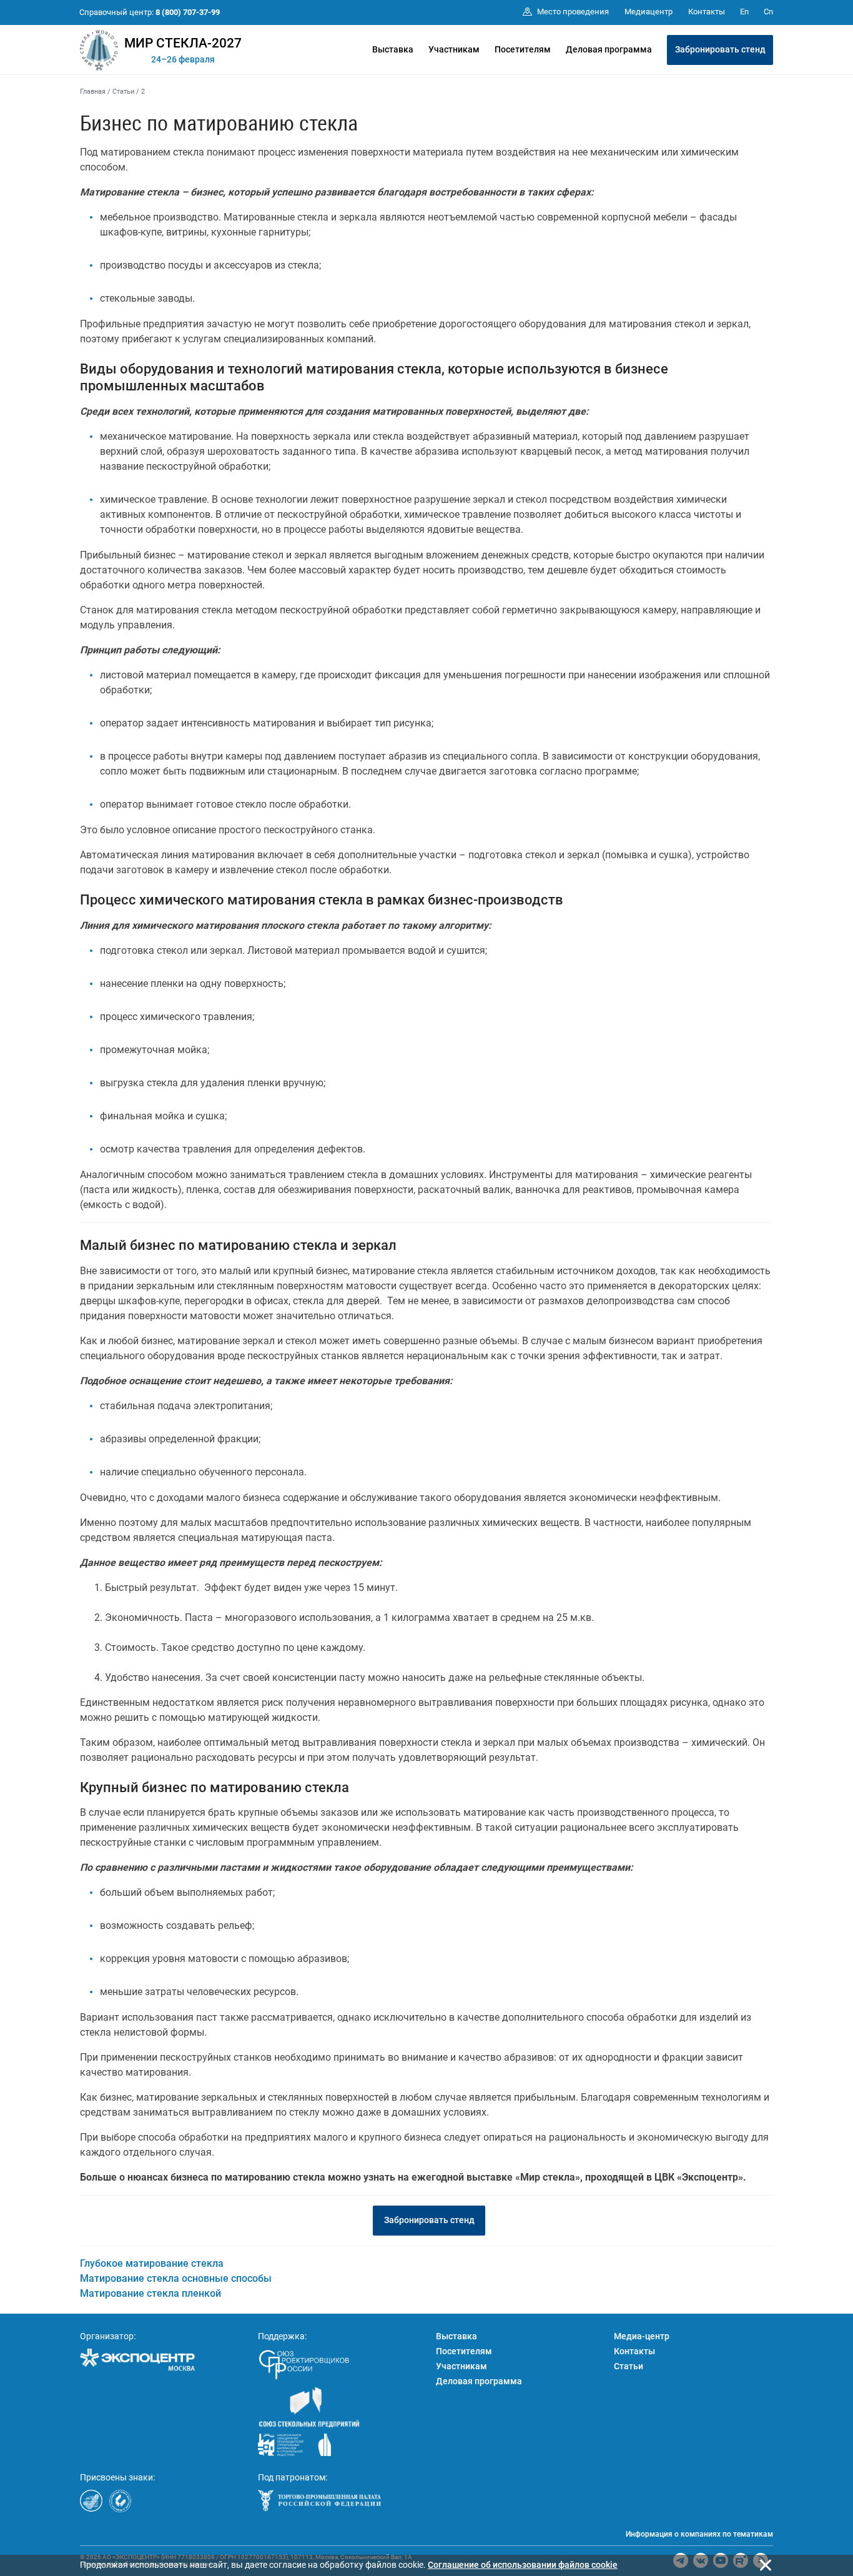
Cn (768, 12)
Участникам (454, 49)
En (744, 12)
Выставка (393, 49)
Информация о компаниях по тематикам (699, 2534)
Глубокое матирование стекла (152, 2263)
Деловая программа (609, 49)
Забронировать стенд (720, 49)
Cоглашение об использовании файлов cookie (523, 2565)
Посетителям (523, 49)
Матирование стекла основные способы (176, 2278)
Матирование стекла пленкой (150, 2293)
